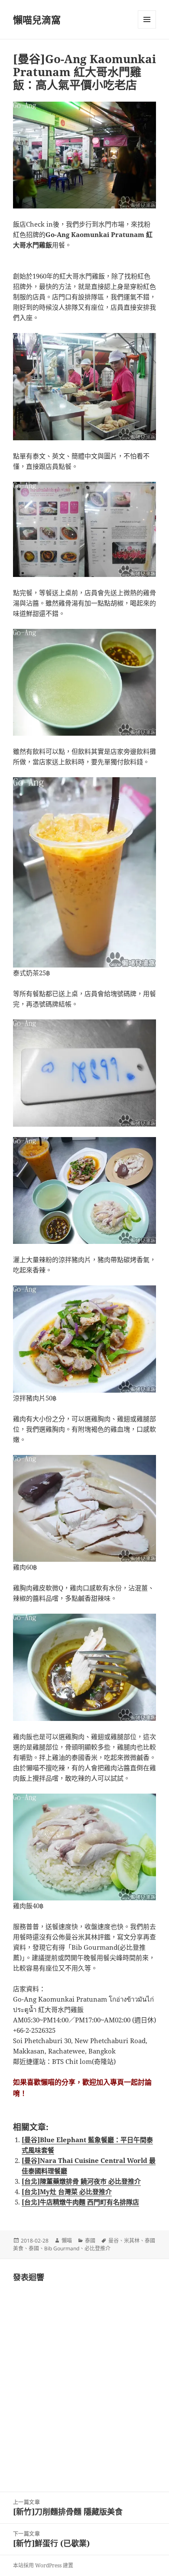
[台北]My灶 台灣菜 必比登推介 (67, 2192)
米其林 (132, 2241)
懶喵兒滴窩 (37, 19)
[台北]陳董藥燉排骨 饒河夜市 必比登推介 (81, 2181)
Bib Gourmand (62, 2248)
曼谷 (114, 2241)
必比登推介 (97, 2248)
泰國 (90, 2241)
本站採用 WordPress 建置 (43, 2565)
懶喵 (67, 2241)
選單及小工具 (147, 19)
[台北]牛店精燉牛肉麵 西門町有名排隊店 (80, 2202)
